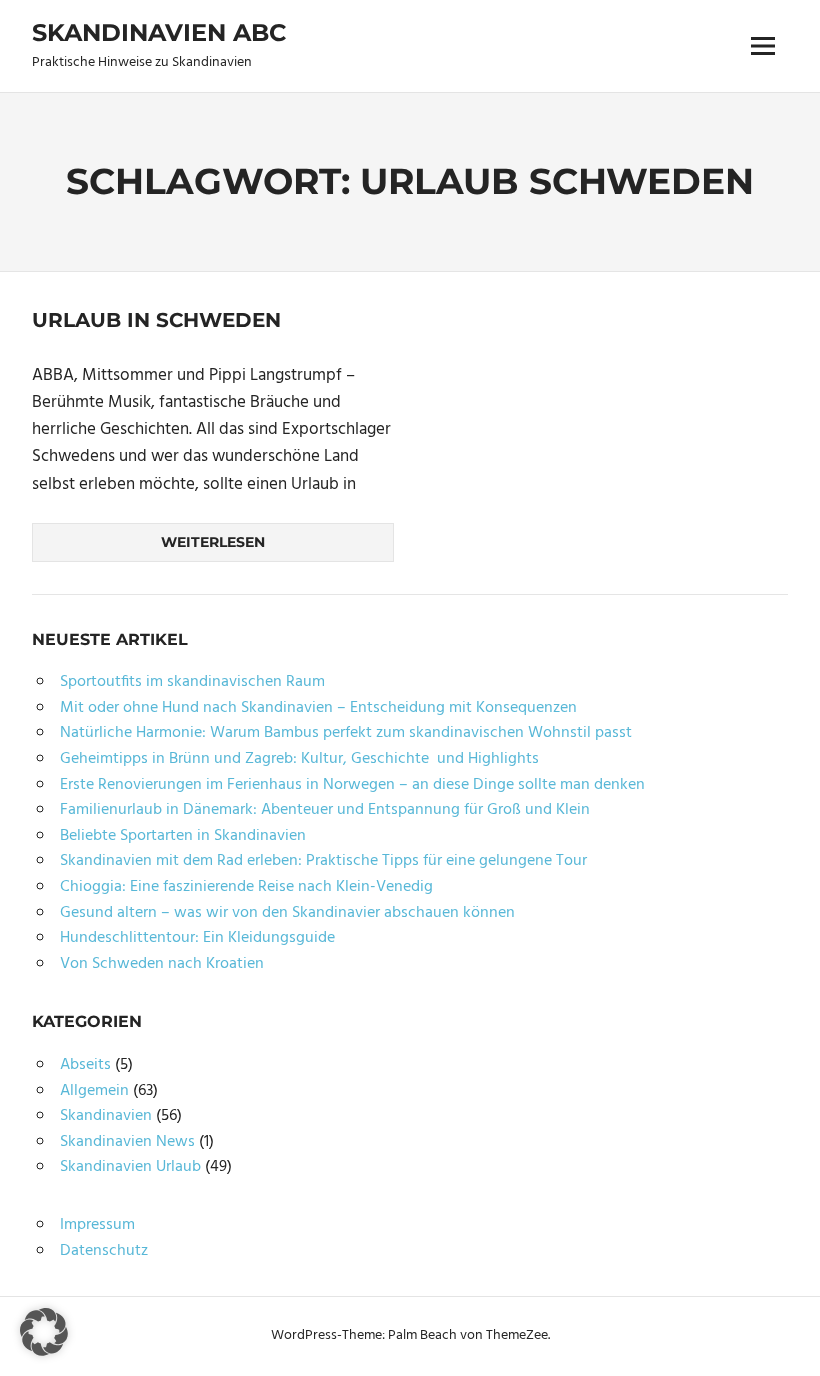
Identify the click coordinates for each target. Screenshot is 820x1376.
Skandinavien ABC (159, 32)
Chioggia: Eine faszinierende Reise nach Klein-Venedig (246, 887)
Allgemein (94, 1091)
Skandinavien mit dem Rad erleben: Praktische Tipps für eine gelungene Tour (323, 861)
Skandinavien (106, 1116)
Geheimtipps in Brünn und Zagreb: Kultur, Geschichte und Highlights (299, 759)
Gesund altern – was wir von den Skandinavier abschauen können (287, 913)
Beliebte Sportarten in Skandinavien (183, 836)
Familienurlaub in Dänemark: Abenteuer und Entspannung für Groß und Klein (325, 810)
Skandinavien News (127, 1142)
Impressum (97, 1225)
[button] (44, 1332)
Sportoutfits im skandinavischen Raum (192, 682)
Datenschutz (104, 1251)
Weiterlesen (213, 542)
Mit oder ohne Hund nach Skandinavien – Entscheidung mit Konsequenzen (318, 708)
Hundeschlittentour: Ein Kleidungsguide (197, 938)
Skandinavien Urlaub (130, 1167)
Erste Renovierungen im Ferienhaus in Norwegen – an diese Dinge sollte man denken (352, 785)
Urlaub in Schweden (156, 320)
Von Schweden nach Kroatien (162, 964)
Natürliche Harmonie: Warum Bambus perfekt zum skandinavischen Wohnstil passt (346, 733)
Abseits (85, 1065)
